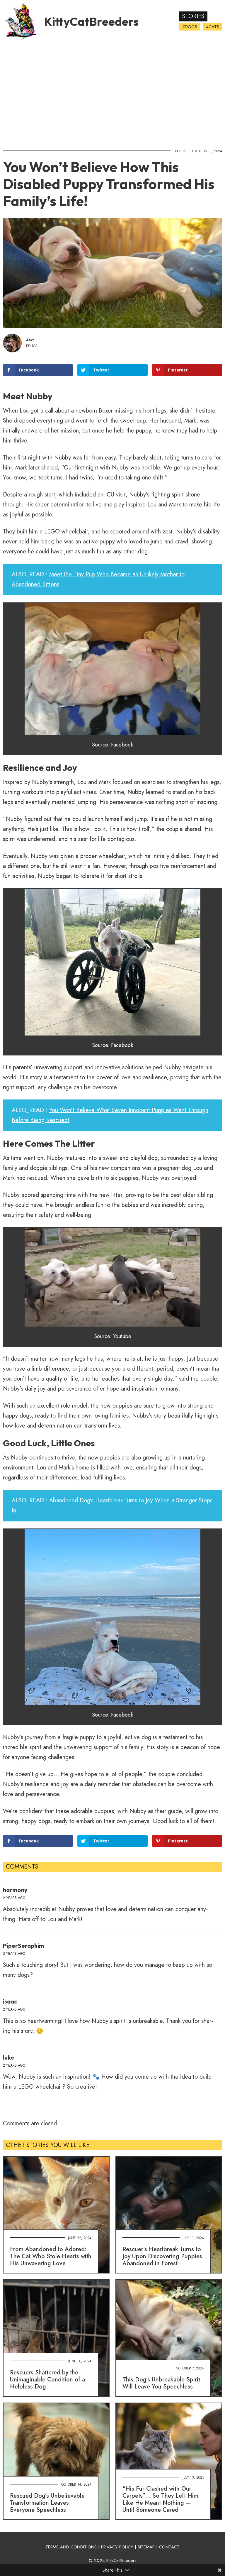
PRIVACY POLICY (117, 2547)
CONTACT (169, 2547)
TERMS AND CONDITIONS (71, 2547)
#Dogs (190, 27)
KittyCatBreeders (91, 21)
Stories (193, 16)
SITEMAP (146, 2547)
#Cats (213, 27)
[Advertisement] (112, 92)
